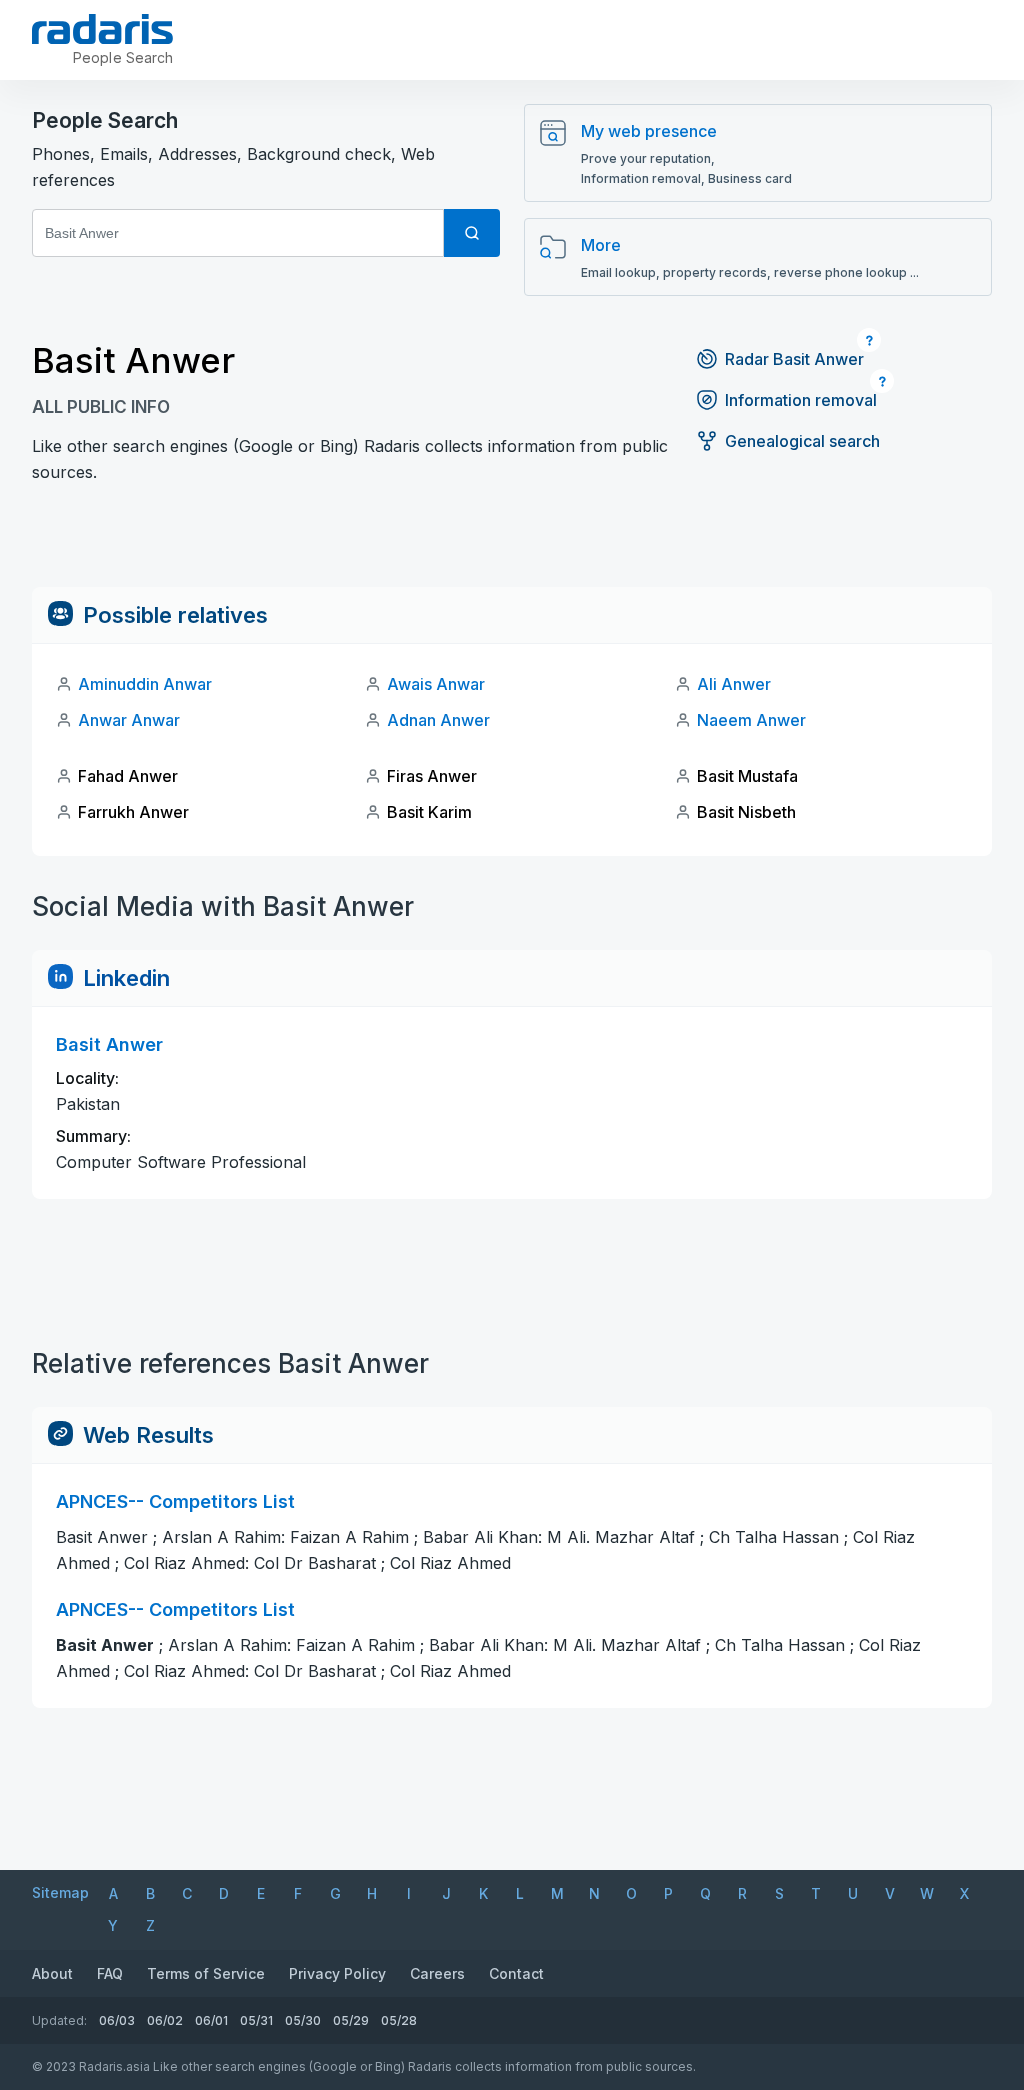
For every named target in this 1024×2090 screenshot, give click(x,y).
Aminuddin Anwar (145, 684)
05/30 (303, 2020)
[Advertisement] (512, 542)
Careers (437, 1973)
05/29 (351, 2020)
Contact (516, 1973)
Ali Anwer (734, 684)
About (52, 1973)
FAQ (110, 1973)
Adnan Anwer (438, 720)
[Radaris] (102, 29)
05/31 (256, 2020)
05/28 (399, 2020)
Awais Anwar (436, 684)
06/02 (165, 2020)
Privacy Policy (337, 1973)
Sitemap (60, 1892)
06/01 (211, 2020)
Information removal (801, 400)
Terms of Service (206, 1973)
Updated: (59, 2020)
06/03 (117, 2020)
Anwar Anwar (129, 720)
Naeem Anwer (751, 720)
